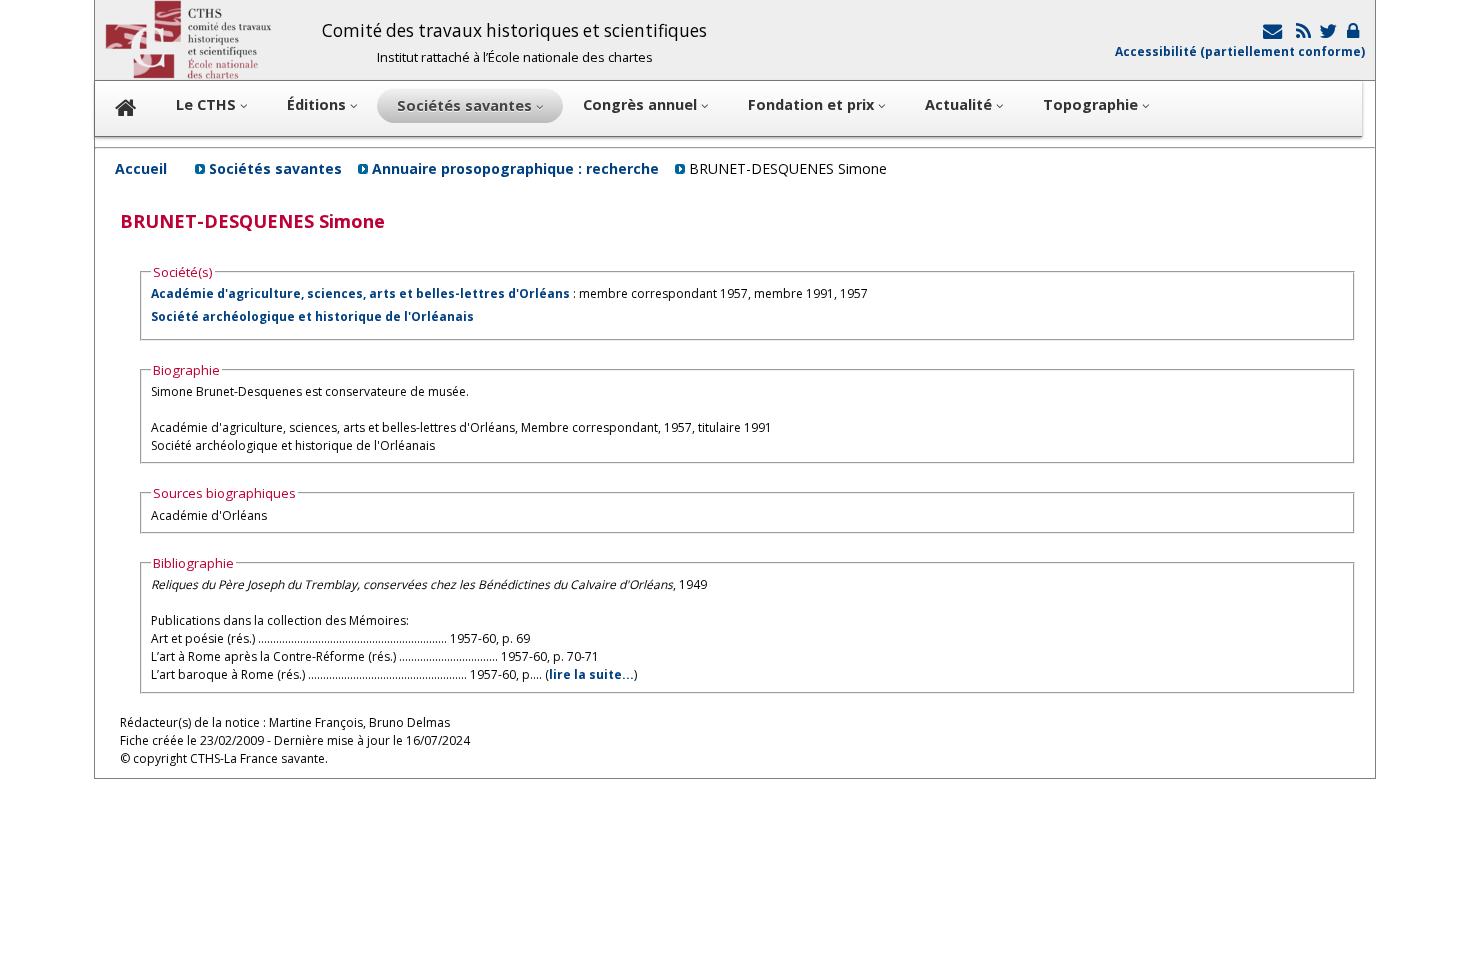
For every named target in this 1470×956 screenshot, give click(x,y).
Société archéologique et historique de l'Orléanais (312, 316)
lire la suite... (591, 674)
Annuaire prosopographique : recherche (515, 168)
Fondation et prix (813, 104)
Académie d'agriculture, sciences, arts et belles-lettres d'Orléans (360, 293)
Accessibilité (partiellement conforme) (1240, 51)
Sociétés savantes (275, 168)
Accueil (141, 168)
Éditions (318, 104)
